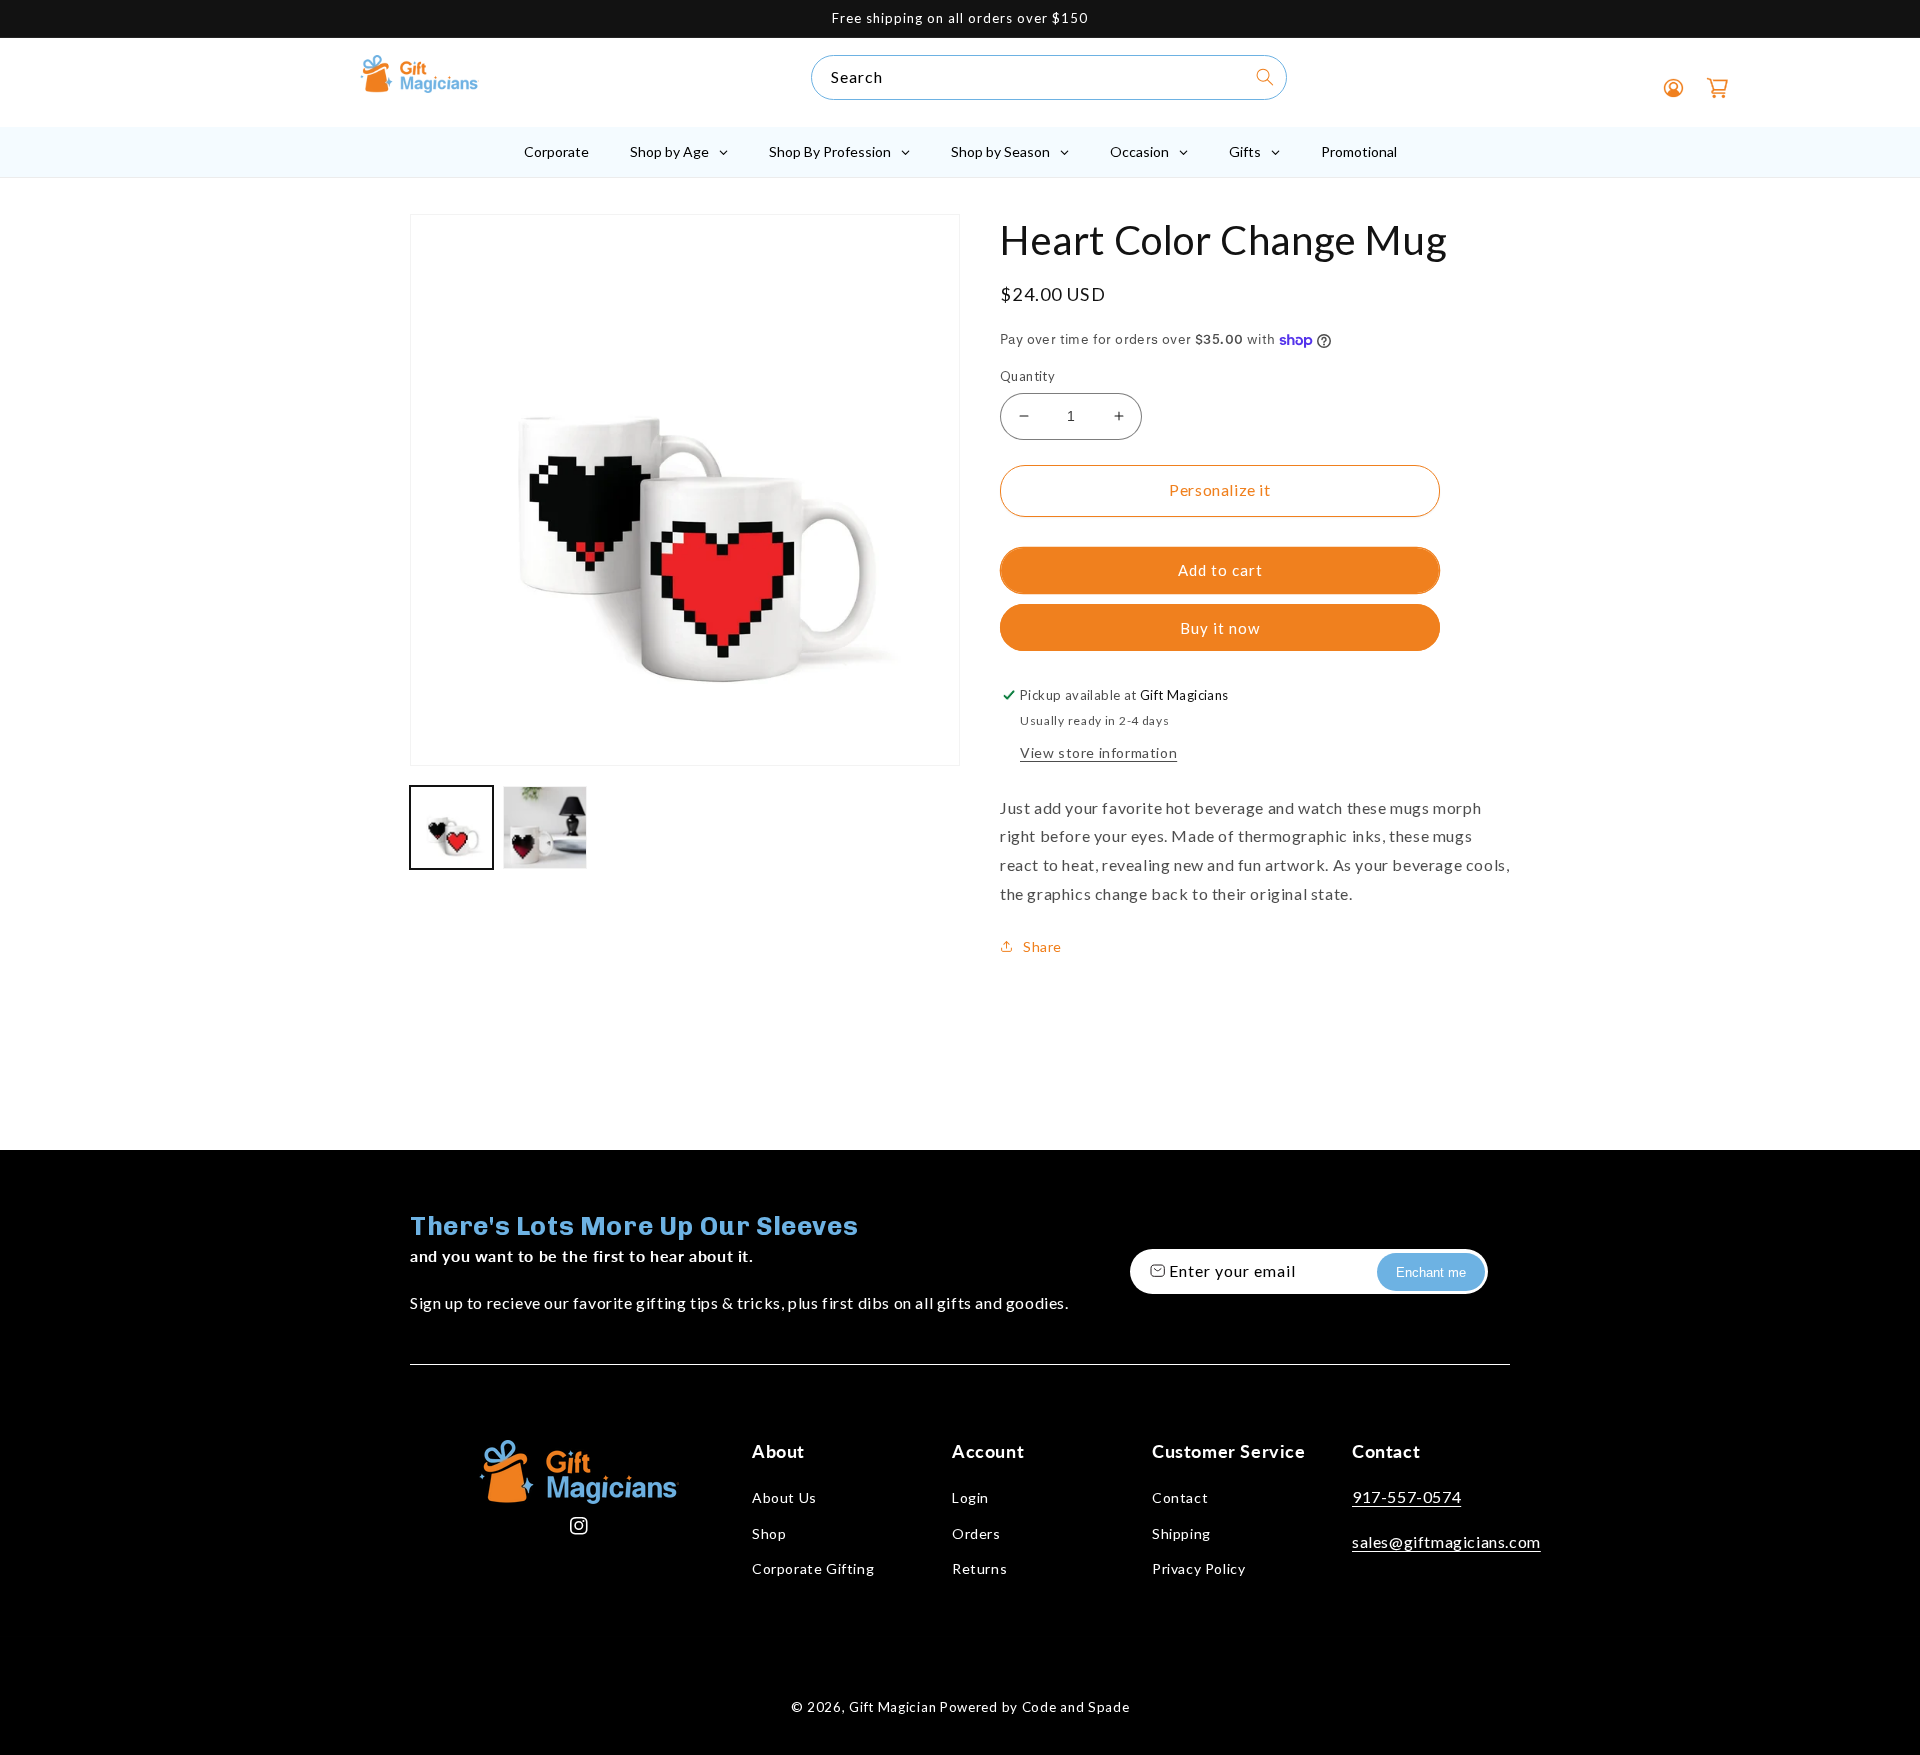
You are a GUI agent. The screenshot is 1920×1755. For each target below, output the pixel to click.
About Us (784, 1497)
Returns (979, 1568)
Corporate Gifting (813, 1568)
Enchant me (1431, 1272)
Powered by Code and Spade (1035, 1707)
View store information (1098, 752)
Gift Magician (892, 1707)
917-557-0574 (1406, 1496)
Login (970, 1497)
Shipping (1181, 1533)
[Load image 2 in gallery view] (544, 827)
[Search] (1265, 77)
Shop (769, 1533)
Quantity (1027, 376)
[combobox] (1049, 77)
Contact (1180, 1497)
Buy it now (1220, 628)
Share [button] (1042, 946)
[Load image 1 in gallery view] (451, 827)
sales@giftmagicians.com (1446, 1541)
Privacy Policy (1198, 1568)
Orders (976, 1533)
